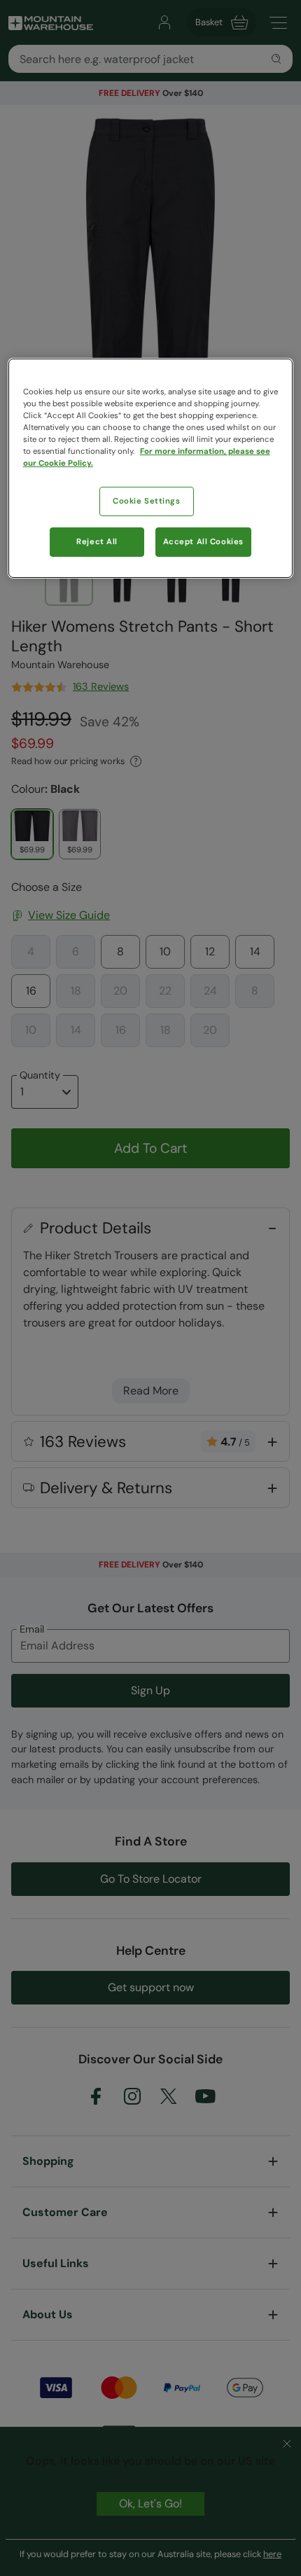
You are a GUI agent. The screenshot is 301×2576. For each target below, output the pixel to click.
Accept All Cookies (203, 542)
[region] (151, 468)
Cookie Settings (147, 501)
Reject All (97, 542)
